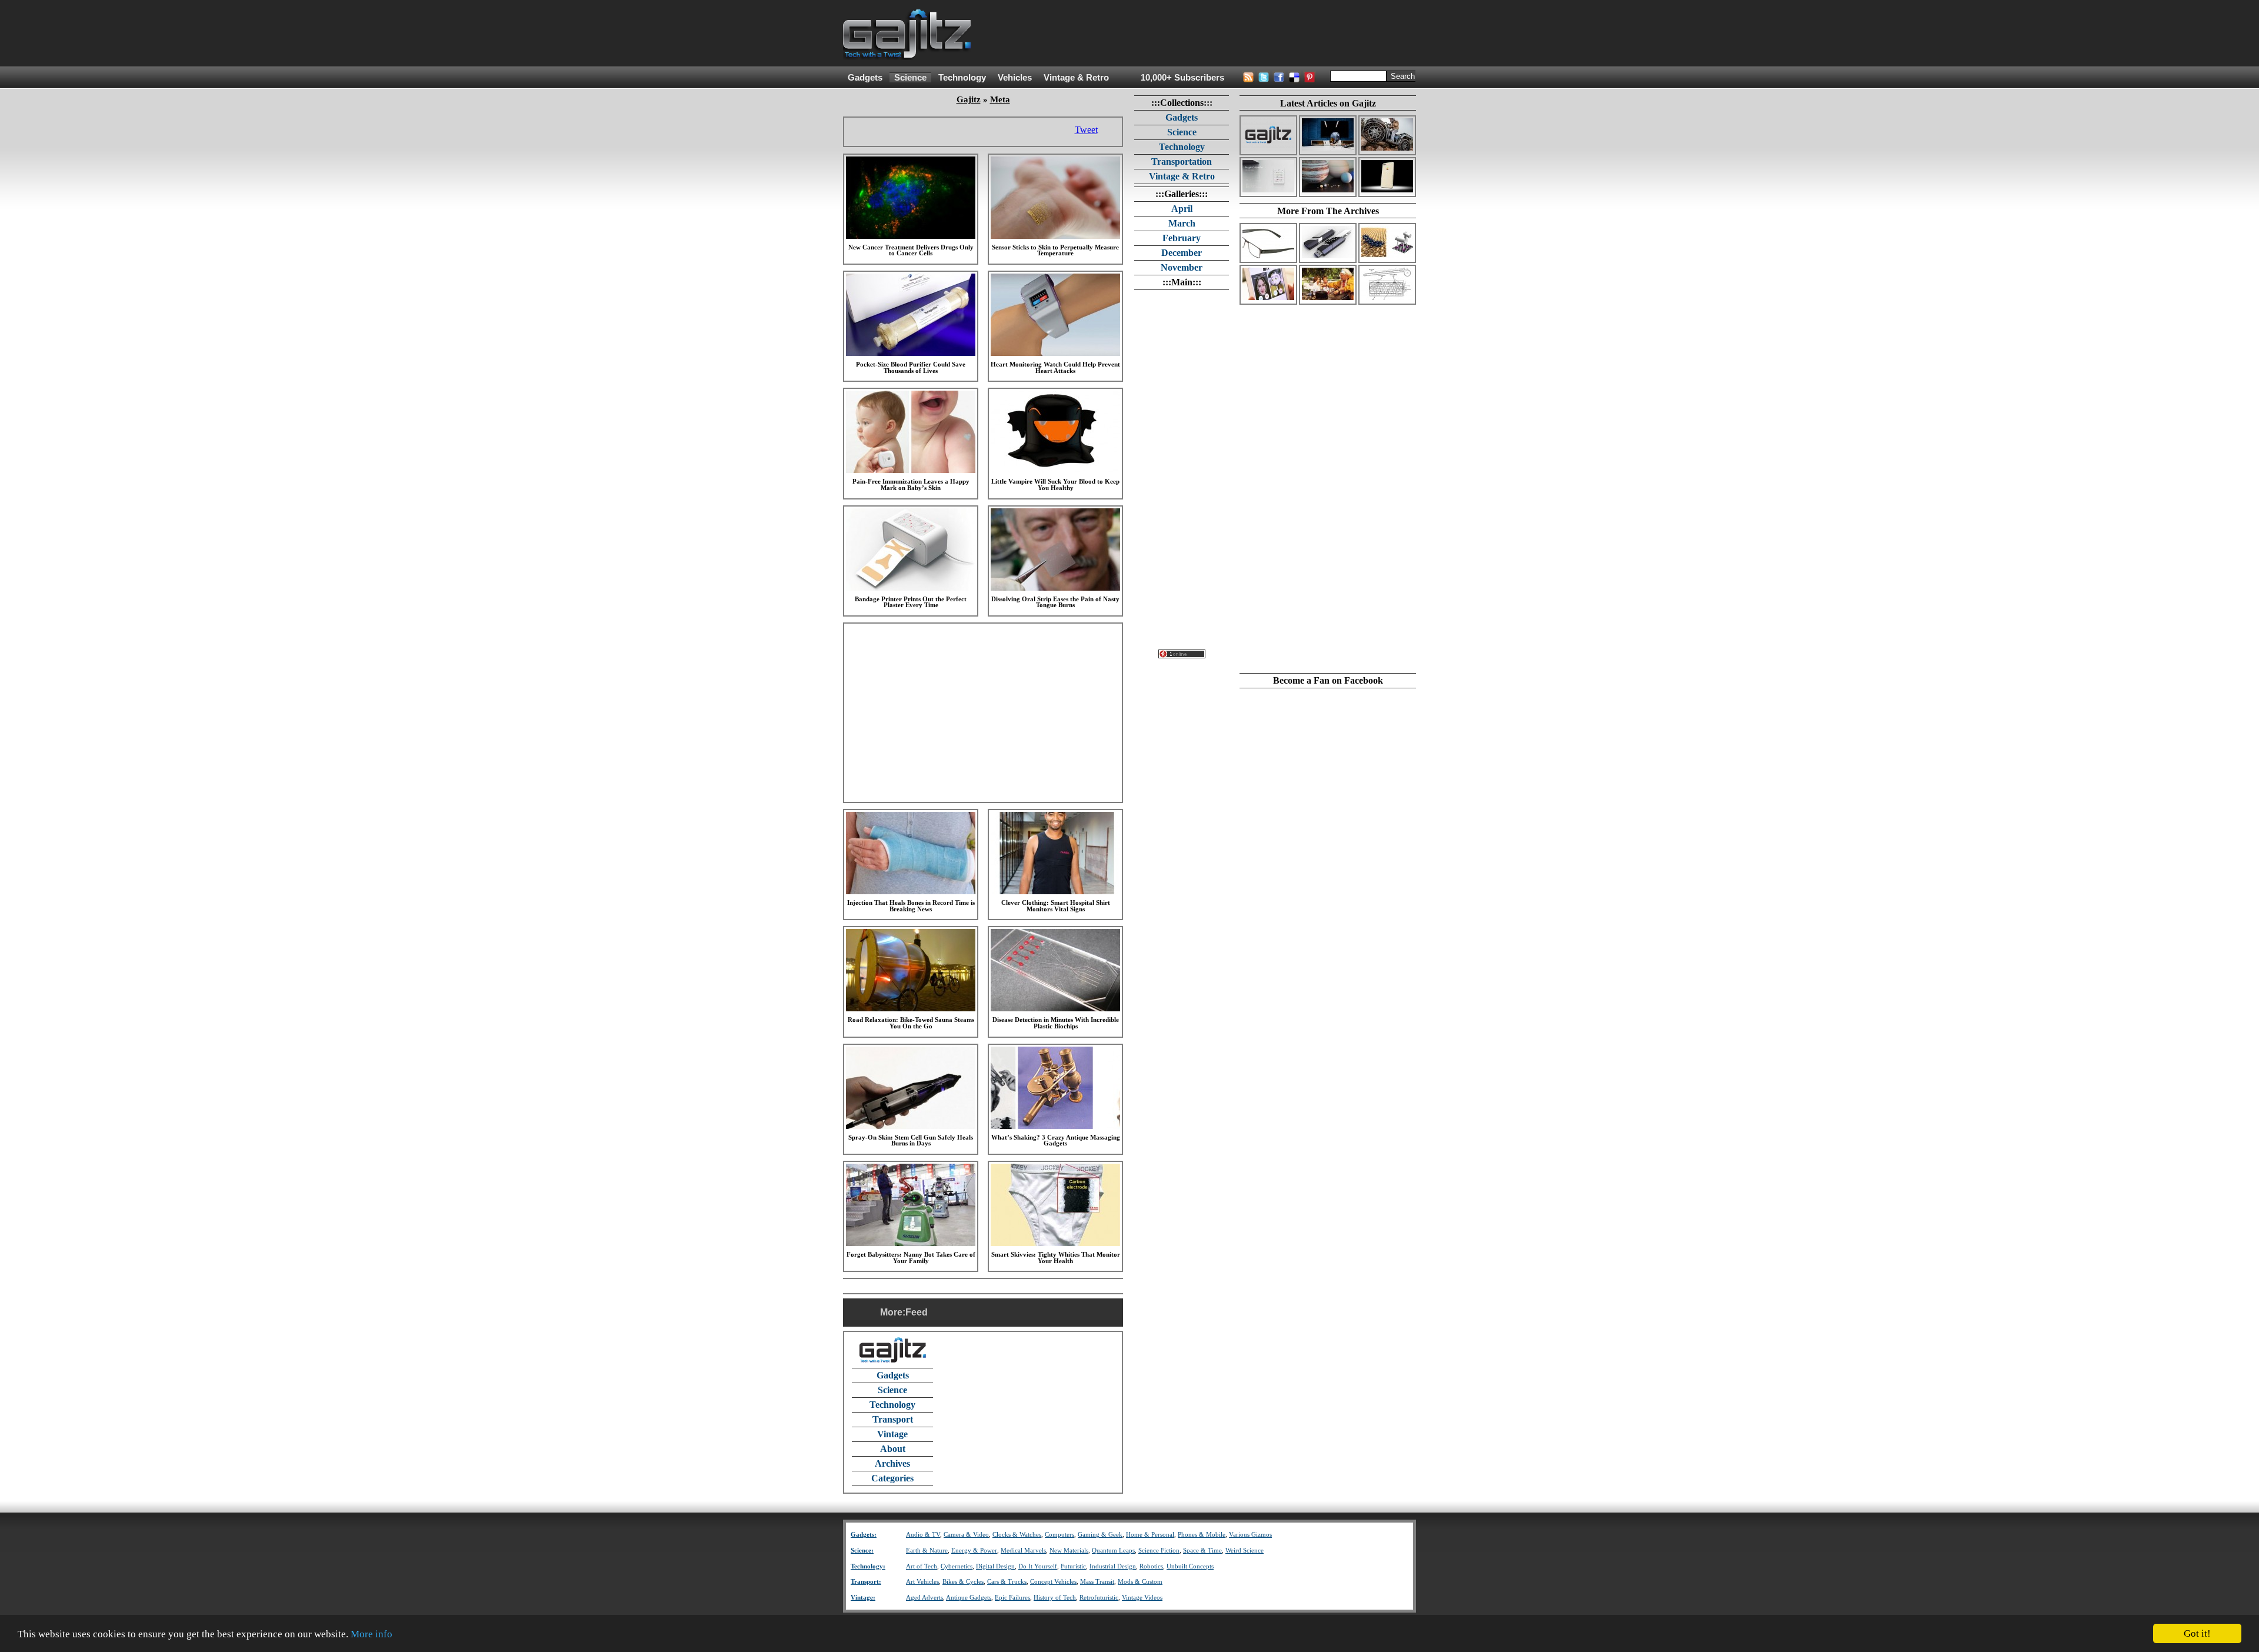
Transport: (866, 1582)
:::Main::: (1182, 282)
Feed (917, 1312)
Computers (1059, 1535)
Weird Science (1245, 1551)
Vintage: (863, 1598)
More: (893, 1312)
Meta (1000, 99)
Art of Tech (922, 1566)
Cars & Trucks (1007, 1582)
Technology (962, 78)
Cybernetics (957, 1566)
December (1182, 253)
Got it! (2197, 1633)
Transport (893, 1419)
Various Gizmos (1250, 1535)
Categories (892, 1478)
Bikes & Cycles (963, 1582)
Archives (892, 1463)
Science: (862, 1551)
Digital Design (995, 1566)
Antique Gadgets (969, 1598)
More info (371, 1634)
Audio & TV (923, 1535)
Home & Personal (1150, 1535)
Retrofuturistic (1099, 1598)
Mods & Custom (1140, 1582)
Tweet (1086, 130)
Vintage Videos (1142, 1598)
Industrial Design (1113, 1566)
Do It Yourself (1038, 1566)
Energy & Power (974, 1551)
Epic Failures (1012, 1598)
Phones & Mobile (1202, 1535)
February (1182, 238)
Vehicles (1015, 78)
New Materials (1069, 1551)
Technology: (868, 1566)
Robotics (1151, 1566)
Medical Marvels (1023, 1551)
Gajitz (969, 99)
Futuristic (1073, 1566)
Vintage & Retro (1076, 78)
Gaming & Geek (1100, 1535)
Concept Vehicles (1053, 1582)
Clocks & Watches (1017, 1535)
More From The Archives (1328, 211)
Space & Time (1202, 1551)
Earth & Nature (927, 1551)
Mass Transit (1097, 1582)
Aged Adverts (924, 1598)
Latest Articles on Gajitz (1328, 103)
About (893, 1449)
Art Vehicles (922, 1582)
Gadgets (865, 78)
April (1182, 209)
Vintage (892, 1434)
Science (910, 78)
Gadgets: (864, 1535)
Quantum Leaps (1113, 1551)
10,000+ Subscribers (1182, 78)
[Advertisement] (1202, 34)
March (1182, 223)
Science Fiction (1159, 1551)
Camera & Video (966, 1535)
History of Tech (1055, 1598)
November (1182, 267)
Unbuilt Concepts (1190, 1566)
